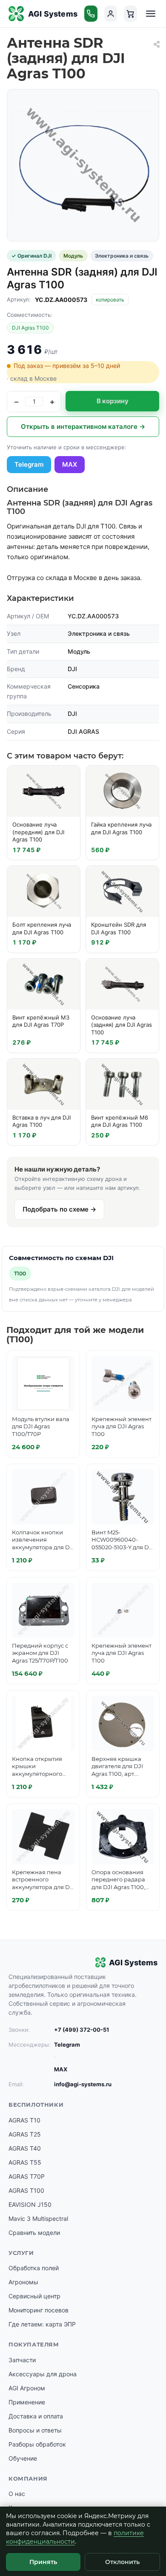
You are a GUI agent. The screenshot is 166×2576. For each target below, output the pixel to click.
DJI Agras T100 (30, 328)
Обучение (23, 2458)
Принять (43, 2562)
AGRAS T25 (25, 2134)
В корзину (113, 401)
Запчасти (22, 2360)
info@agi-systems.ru (83, 2084)
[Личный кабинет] (111, 14)
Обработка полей (34, 2268)
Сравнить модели (34, 2233)
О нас (17, 2494)
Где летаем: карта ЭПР (42, 2324)
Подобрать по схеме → (59, 1209)
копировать (110, 300)
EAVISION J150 (30, 2204)
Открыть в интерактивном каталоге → (83, 426)
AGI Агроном (27, 2388)
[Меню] (151, 14)
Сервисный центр (34, 2296)
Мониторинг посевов (39, 2310)
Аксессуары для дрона (43, 2374)
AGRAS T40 (25, 2148)
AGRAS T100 (26, 2190)
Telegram (29, 464)
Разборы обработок (37, 2444)
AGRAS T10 (24, 2120)
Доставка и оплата (36, 2416)
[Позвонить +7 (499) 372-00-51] (91, 14)
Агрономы (23, 2282)
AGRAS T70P (27, 2176)
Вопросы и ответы (35, 2430)
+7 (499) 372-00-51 (82, 2030)
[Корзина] (130, 14)
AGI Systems (53, 14)
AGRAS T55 (25, 2162)
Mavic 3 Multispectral (38, 2218)
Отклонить (122, 2562)
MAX (70, 464)
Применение (27, 2402)
